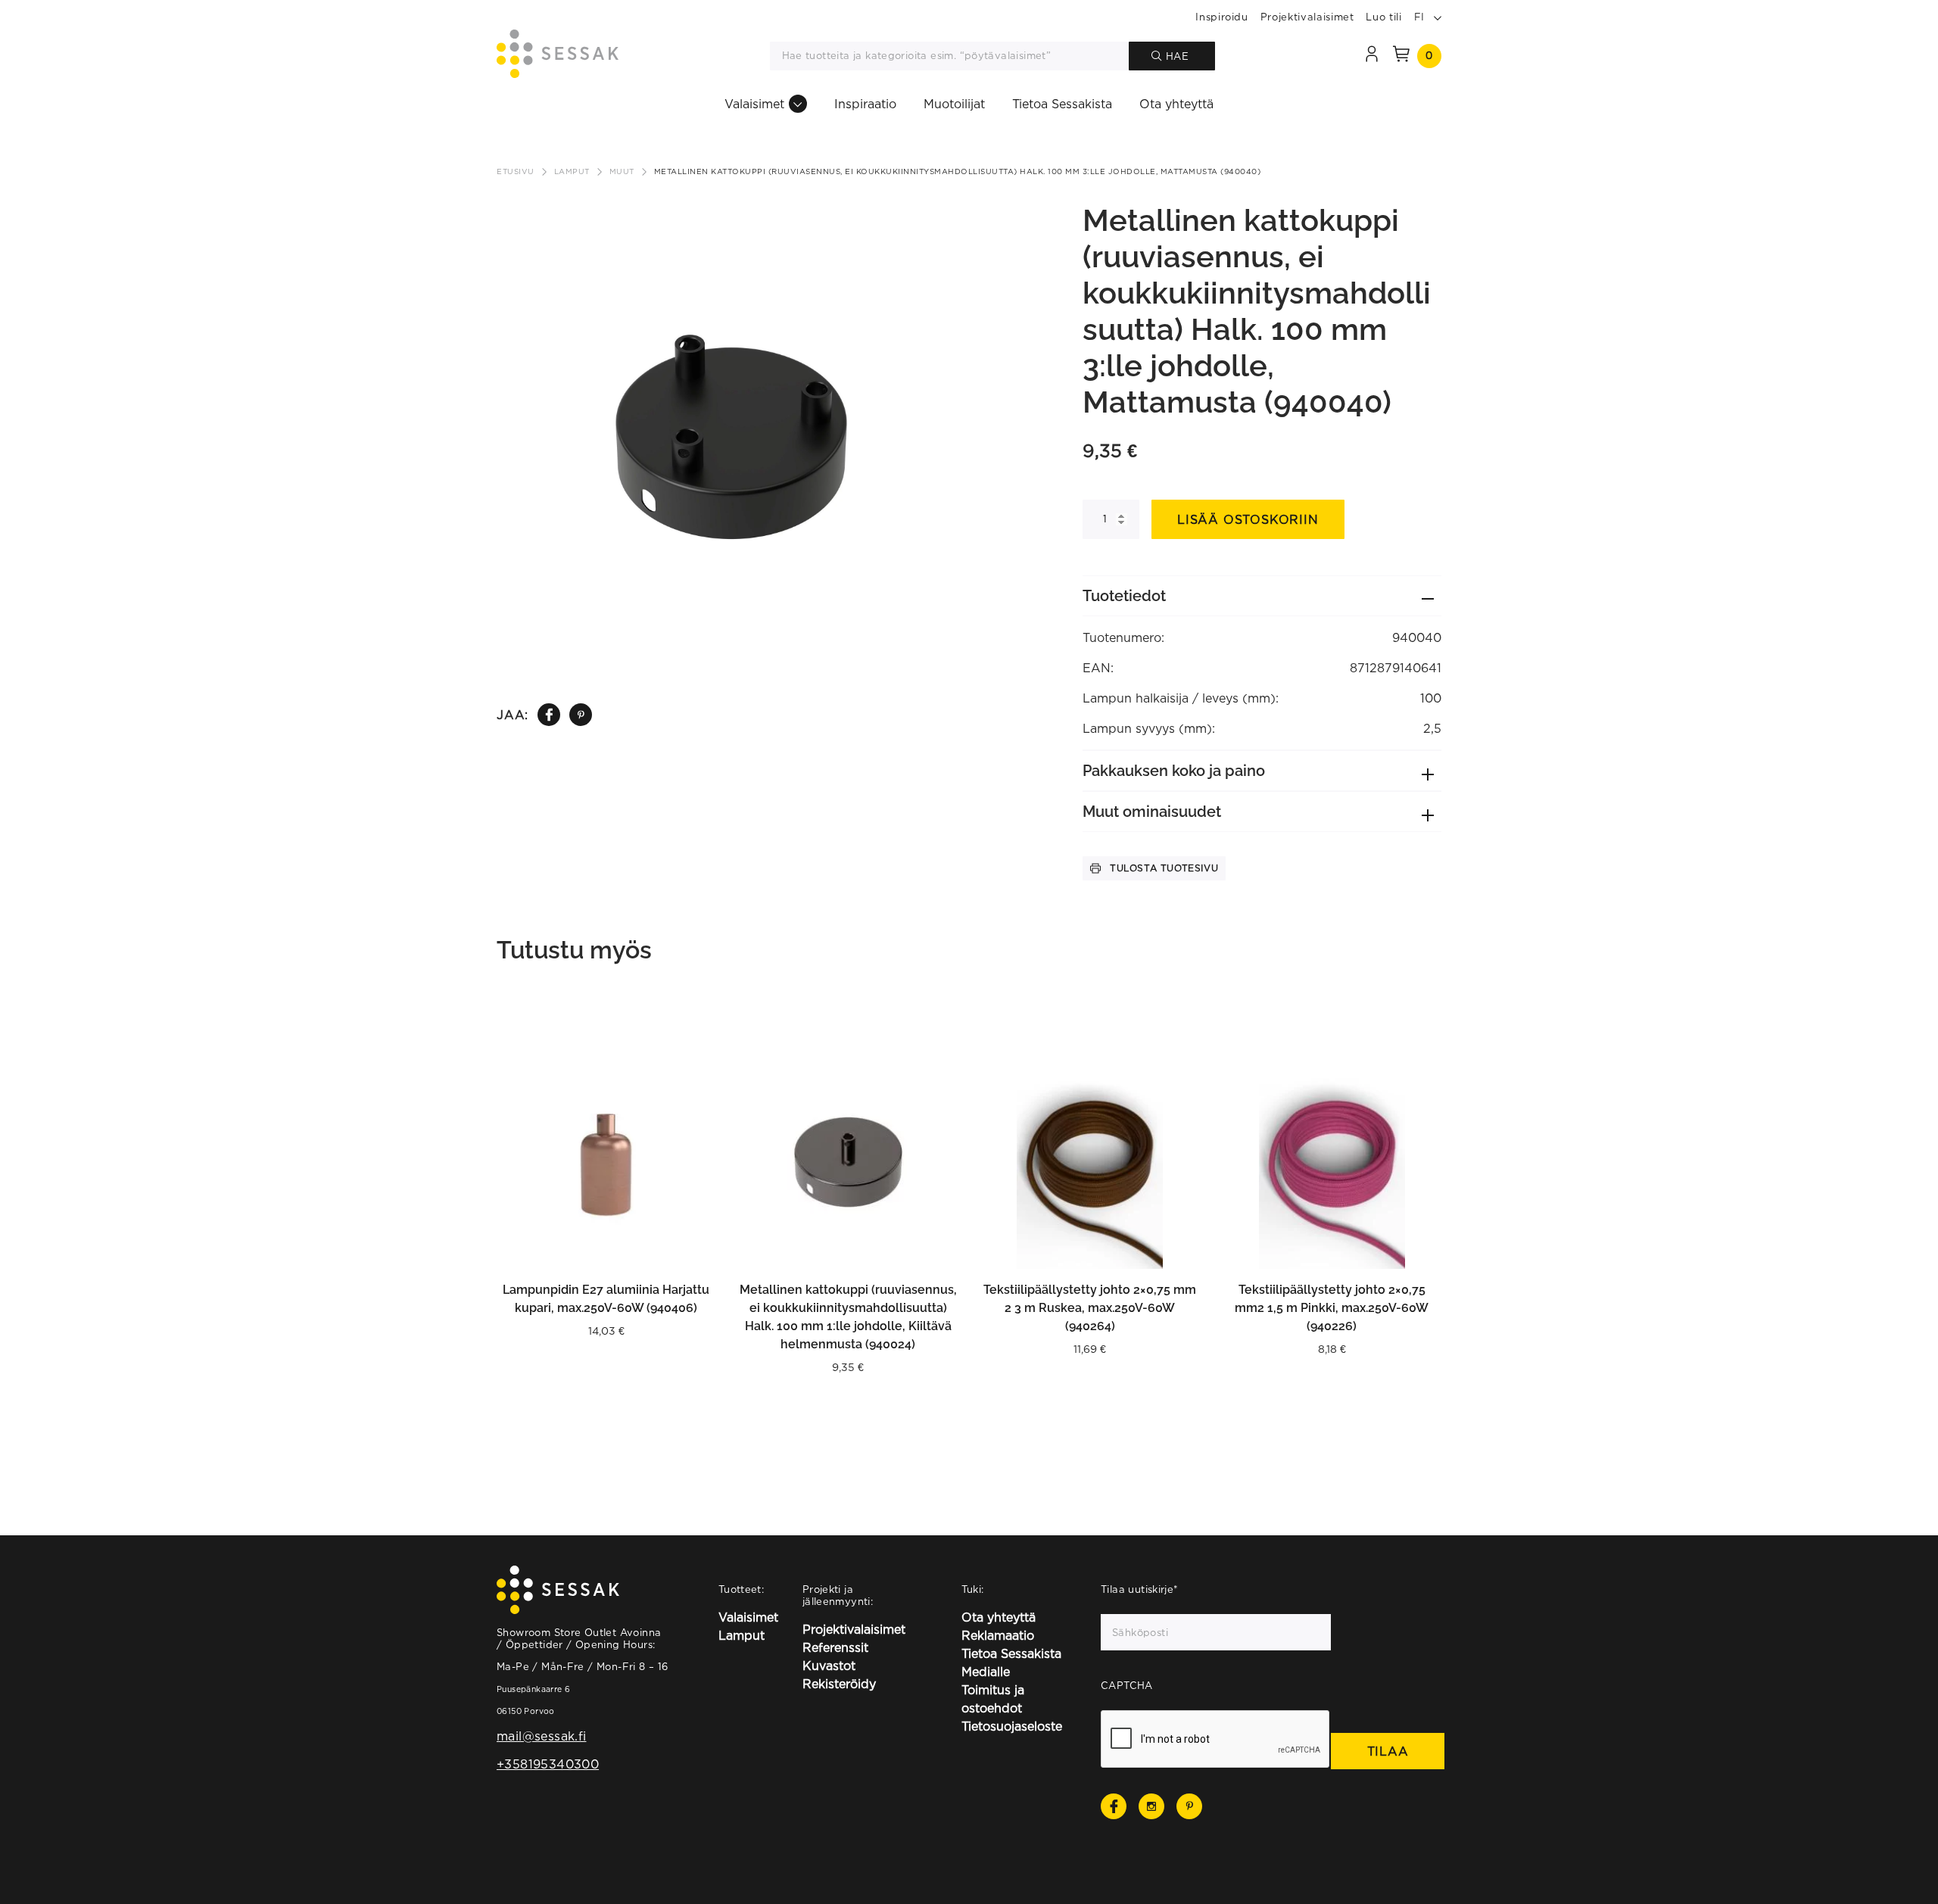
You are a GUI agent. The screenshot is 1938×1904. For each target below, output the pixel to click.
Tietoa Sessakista (1062, 104)
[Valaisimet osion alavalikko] (798, 104)
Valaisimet (754, 104)
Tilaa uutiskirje (1140, 1589)
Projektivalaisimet (1307, 17)
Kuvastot (829, 1666)
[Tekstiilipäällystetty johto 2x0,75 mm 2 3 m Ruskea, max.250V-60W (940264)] (1090, 1159)
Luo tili (1383, 17)
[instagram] (1151, 1806)
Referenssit (835, 1647)
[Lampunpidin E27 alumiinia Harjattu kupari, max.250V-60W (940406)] (606, 1159)
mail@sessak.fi (541, 1736)
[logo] (558, 56)
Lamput (572, 171)
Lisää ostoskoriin (1248, 519)
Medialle (986, 1672)
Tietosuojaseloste (1012, 1726)
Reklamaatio (998, 1635)
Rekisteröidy (839, 1684)
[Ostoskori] (1401, 56)
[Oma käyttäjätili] (1372, 56)
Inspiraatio (865, 104)
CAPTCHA (1127, 1685)
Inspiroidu (1222, 17)
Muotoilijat (954, 104)
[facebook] (549, 715)
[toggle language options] (1438, 17)
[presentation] (1216, 1740)
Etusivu (516, 171)
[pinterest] (581, 715)
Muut (622, 171)
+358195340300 (548, 1764)
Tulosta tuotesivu (1164, 868)
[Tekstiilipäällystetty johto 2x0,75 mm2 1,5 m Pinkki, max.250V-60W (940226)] (1332, 1159)
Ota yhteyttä (1176, 104)
